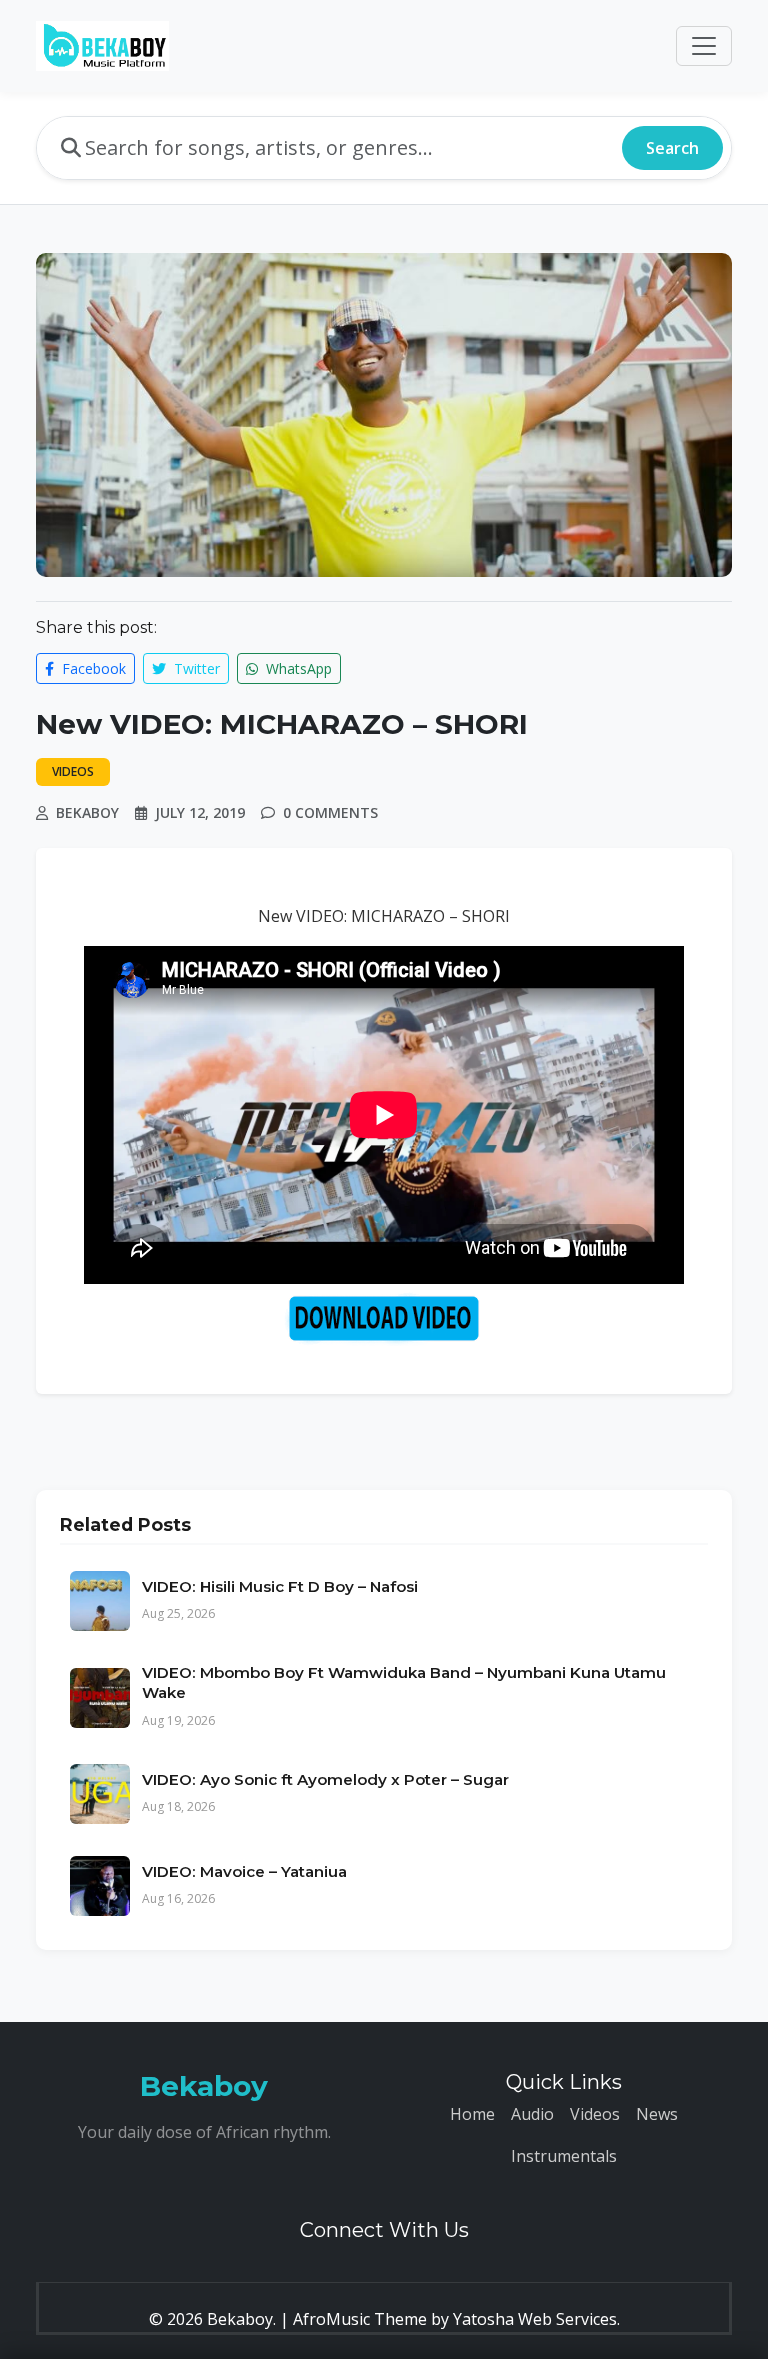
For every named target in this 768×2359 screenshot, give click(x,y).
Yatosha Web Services (535, 2319)
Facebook (92, 668)
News (657, 2114)
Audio (532, 2114)
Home (472, 2114)
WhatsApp (297, 668)
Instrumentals (564, 2156)
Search (672, 148)
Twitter (195, 668)
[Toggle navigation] (704, 46)
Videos (595, 2114)
